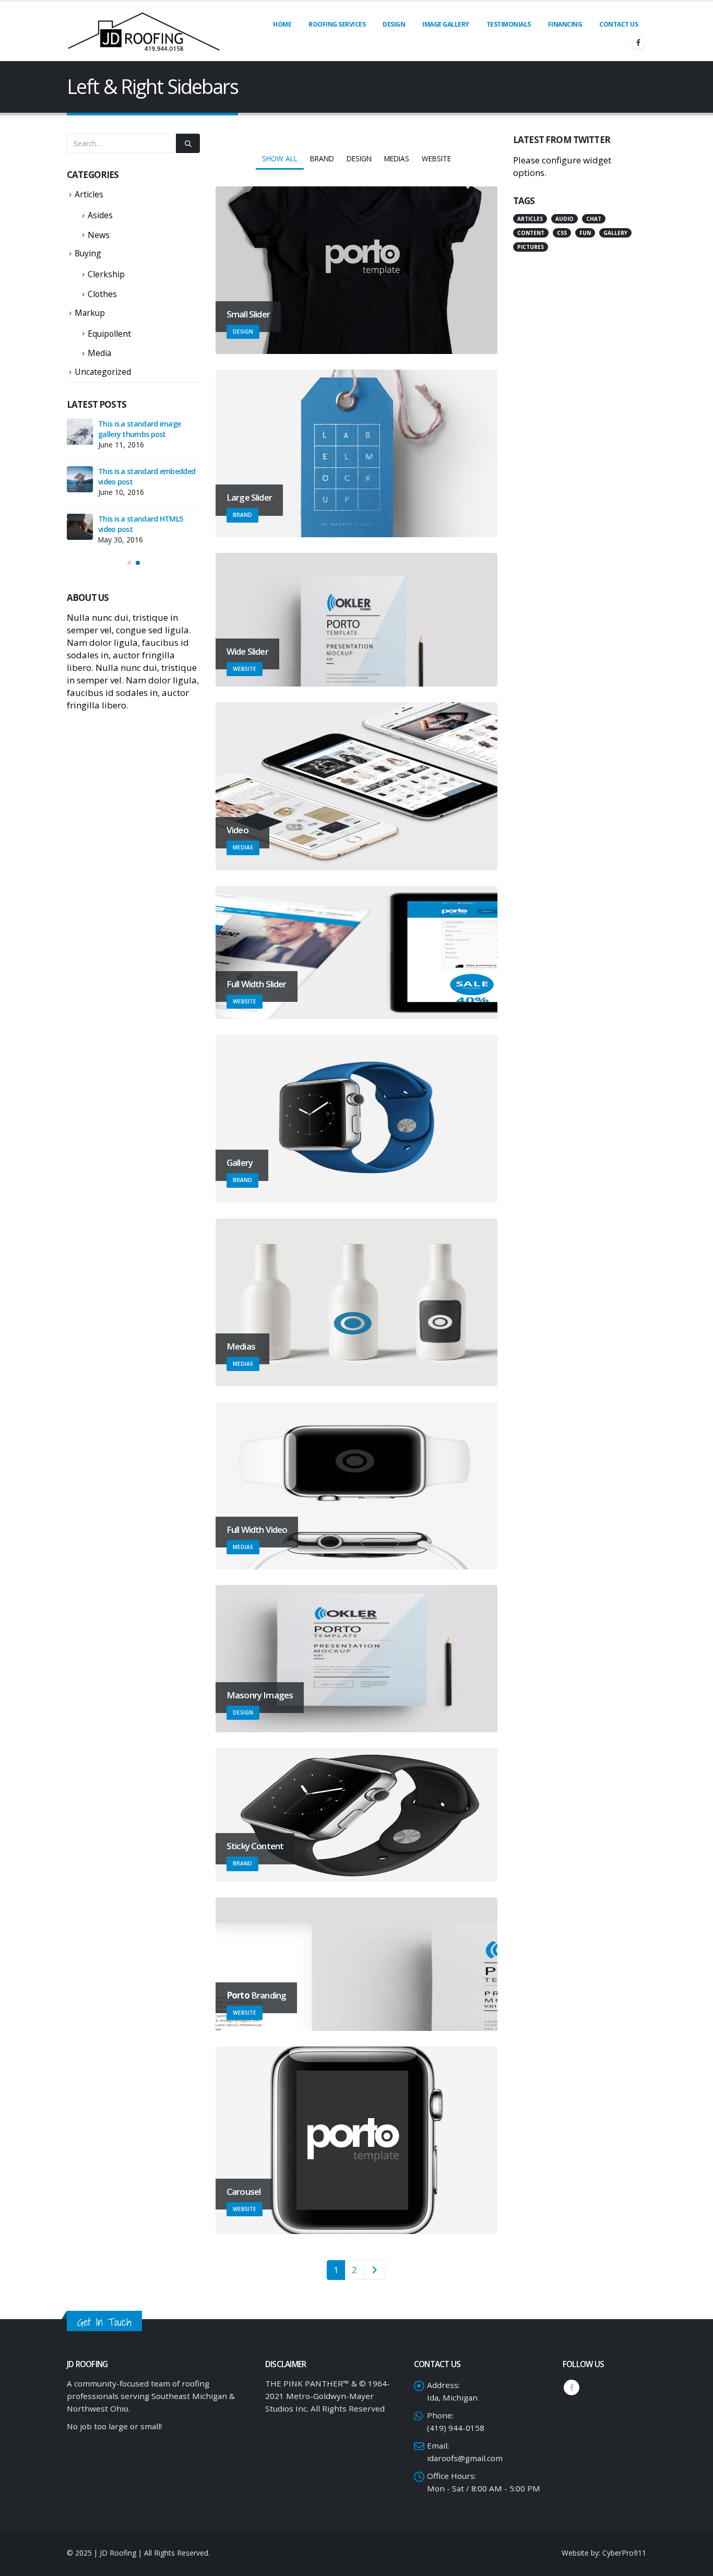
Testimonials (509, 24)
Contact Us (619, 24)
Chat (594, 219)
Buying (88, 253)
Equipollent (109, 334)
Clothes (102, 294)
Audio (565, 219)
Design (394, 24)
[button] (129, 563)
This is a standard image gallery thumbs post (139, 429)
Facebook (572, 2388)
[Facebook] (638, 42)
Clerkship (106, 274)
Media (99, 353)
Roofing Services (337, 24)
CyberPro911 (624, 2553)
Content (531, 233)
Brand (322, 158)
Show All (280, 158)
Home (282, 24)
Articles (89, 194)
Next (374, 2270)
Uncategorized (103, 372)
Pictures (531, 247)
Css (562, 233)
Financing (565, 24)
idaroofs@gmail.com (465, 2458)
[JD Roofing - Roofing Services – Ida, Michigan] (144, 31)
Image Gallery (446, 24)
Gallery (615, 233)
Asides (100, 215)
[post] (80, 432)
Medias (397, 158)
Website (436, 158)
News (99, 235)
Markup (90, 313)
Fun (585, 233)
